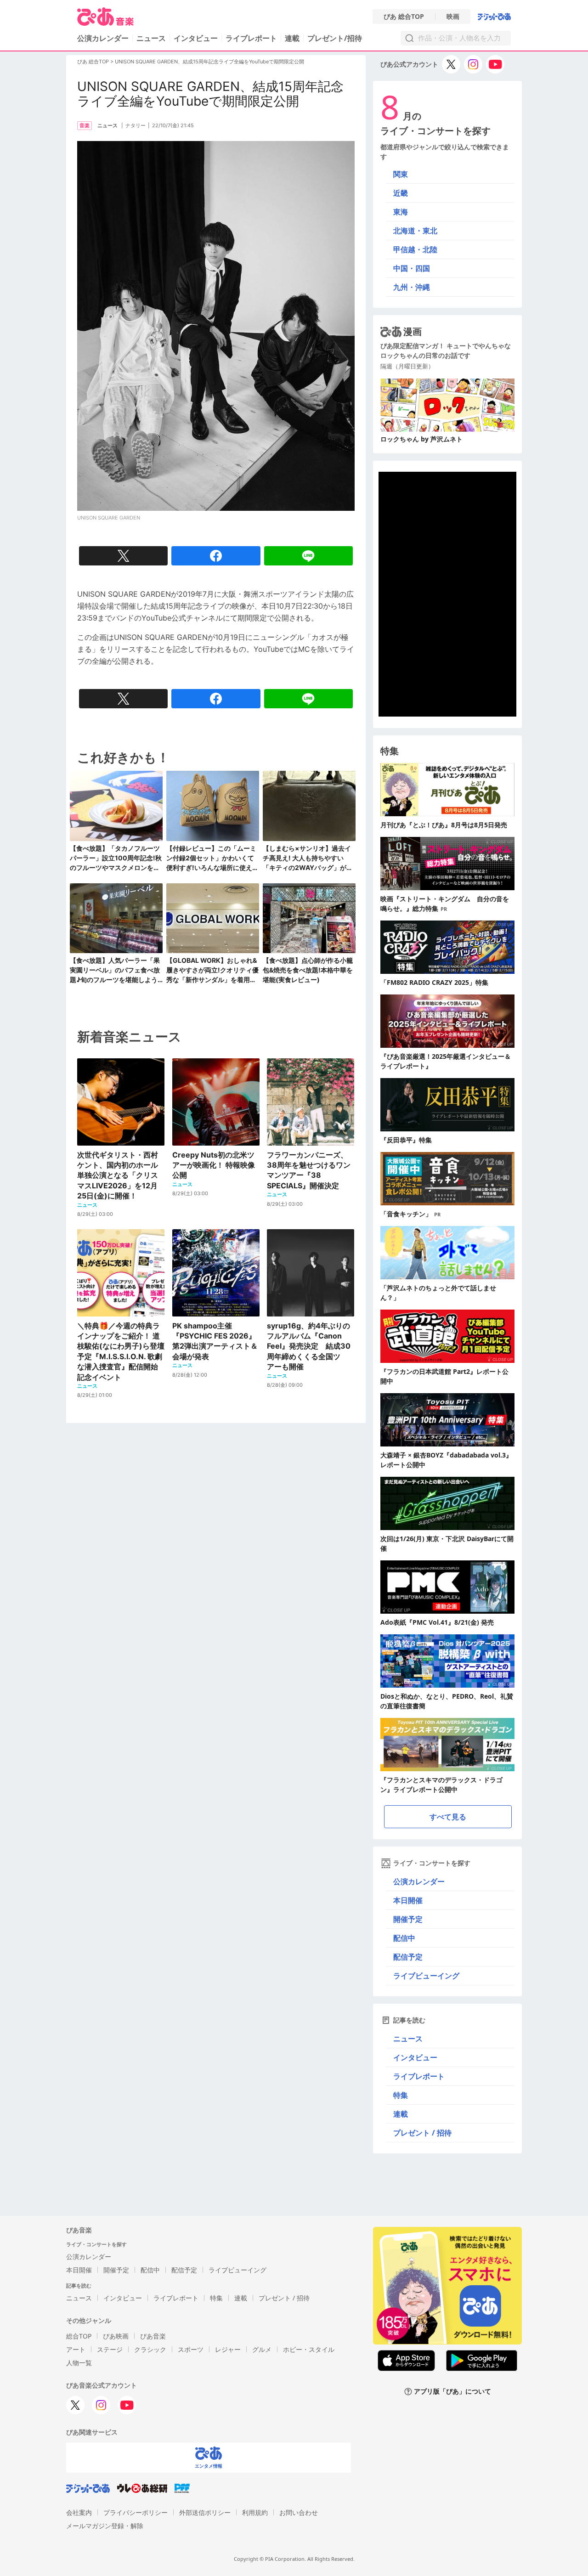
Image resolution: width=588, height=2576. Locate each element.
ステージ (110, 2349)
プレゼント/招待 (335, 38)
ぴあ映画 (116, 2336)
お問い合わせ (299, 2512)
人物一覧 (79, 2363)
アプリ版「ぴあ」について (452, 2392)
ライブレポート (251, 38)
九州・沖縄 (412, 287)
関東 (401, 174)
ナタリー (136, 125)
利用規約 (255, 2512)
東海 (401, 212)
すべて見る (448, 1817)
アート (76, 2349)
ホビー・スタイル (309, 2349)
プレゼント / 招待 (422, 2133)
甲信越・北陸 (415, 249)
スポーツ (191, 2349)
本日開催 (408, 1900)
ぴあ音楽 (153, 2336)
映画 (453, 17)
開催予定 (408, 1919)
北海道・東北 (415, 231)
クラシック (150, 2349)
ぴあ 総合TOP (404, 17)
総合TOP (79, 2336)
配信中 (404, 1938)
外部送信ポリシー (205, 2512)
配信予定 (408, 1957)
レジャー (228, 2349)
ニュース (151, 38)
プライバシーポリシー (136, 2512)
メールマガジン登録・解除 (105, 2526)
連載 (292, 38)
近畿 (401, 193)
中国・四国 (412, 268)
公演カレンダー (419, 1881)
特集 (401, 2095)
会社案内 (79, 2512)
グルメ (262, 2349)
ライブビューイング (426, 1976)
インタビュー (196, 38)
